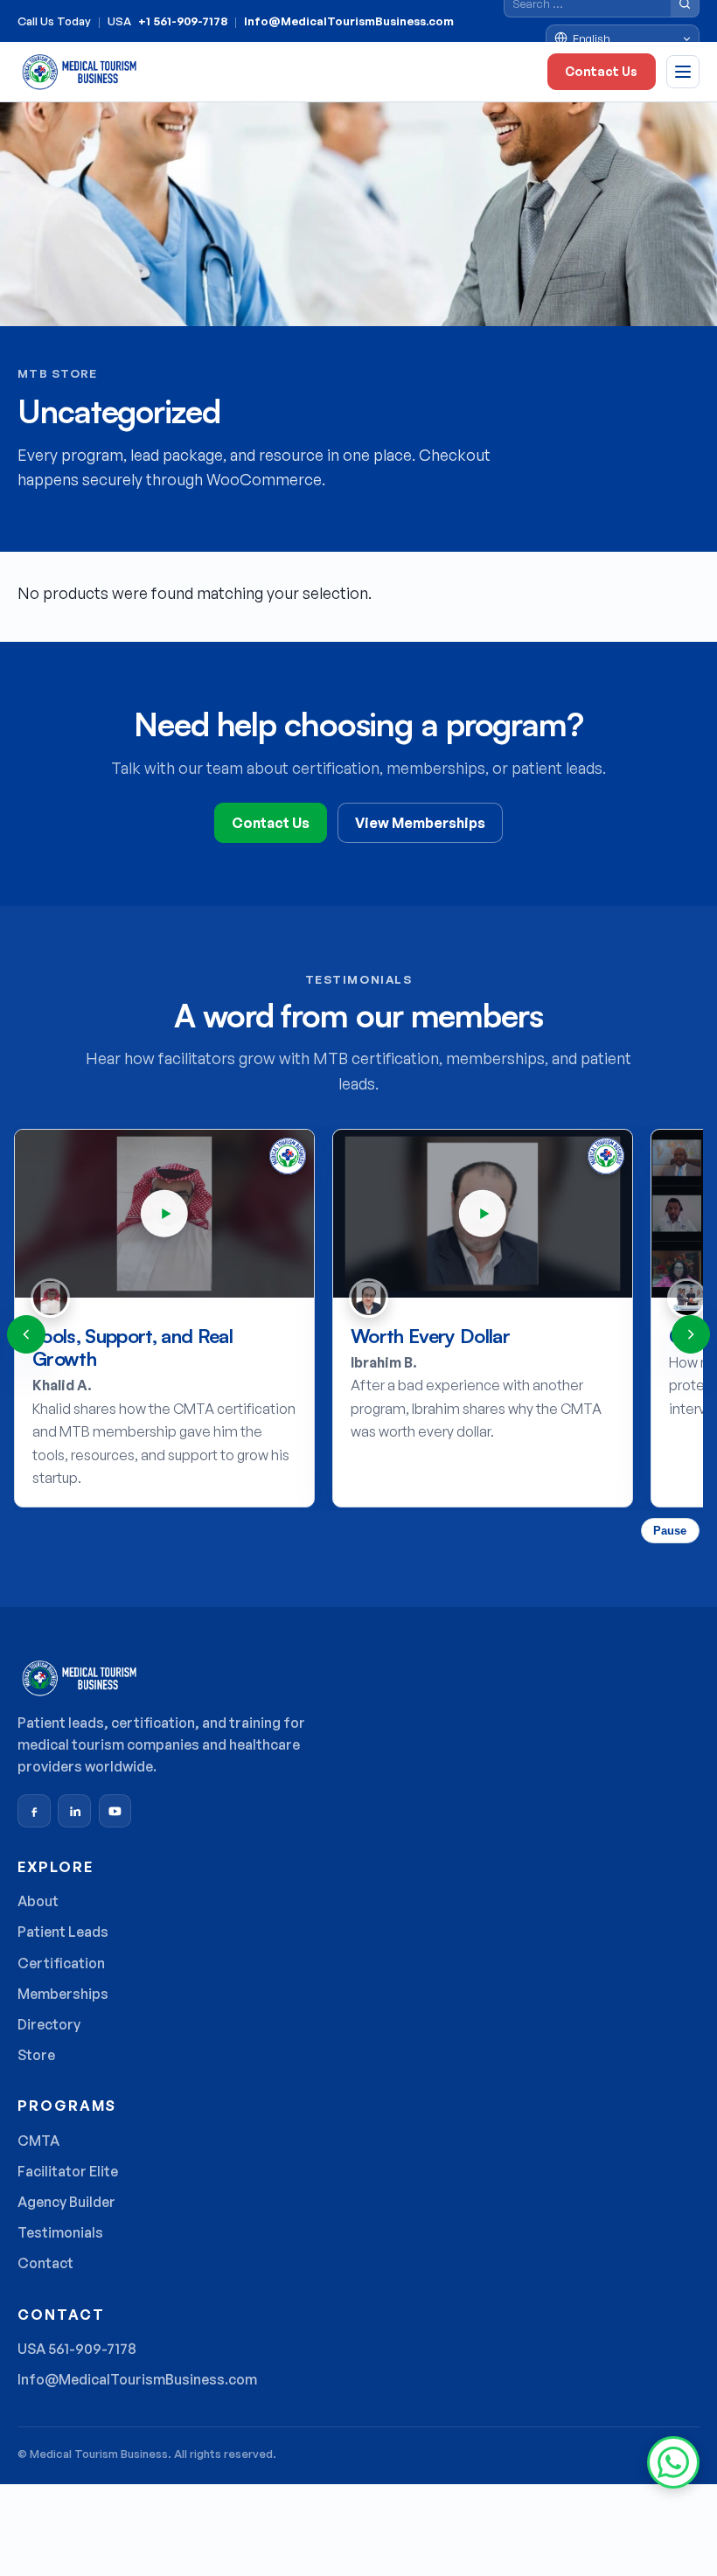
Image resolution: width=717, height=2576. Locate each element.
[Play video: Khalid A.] (164, 1214)
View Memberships (420, 823)
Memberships (63, 1994)
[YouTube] (115, 1811)
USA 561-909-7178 (77, 2349)
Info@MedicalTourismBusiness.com (349, 21)
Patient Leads (63, 1932)
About (38, 1901)
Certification (61, 1963)
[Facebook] (34, 1811)
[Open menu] (683, 72)
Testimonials (60, 2232)
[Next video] (691, 1334)
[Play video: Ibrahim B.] (483, 1214)
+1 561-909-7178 (183, 21)
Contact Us (601, 71)
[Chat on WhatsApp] (673, 2462)
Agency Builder (66, 2202)
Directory (49, 2024)
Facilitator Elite (68, 2171)
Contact (45, 2263)
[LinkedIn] (74, 1811)
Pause (670, 1531)
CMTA (38, 2141)
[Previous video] (26, 1334)
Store (36, 2055)
